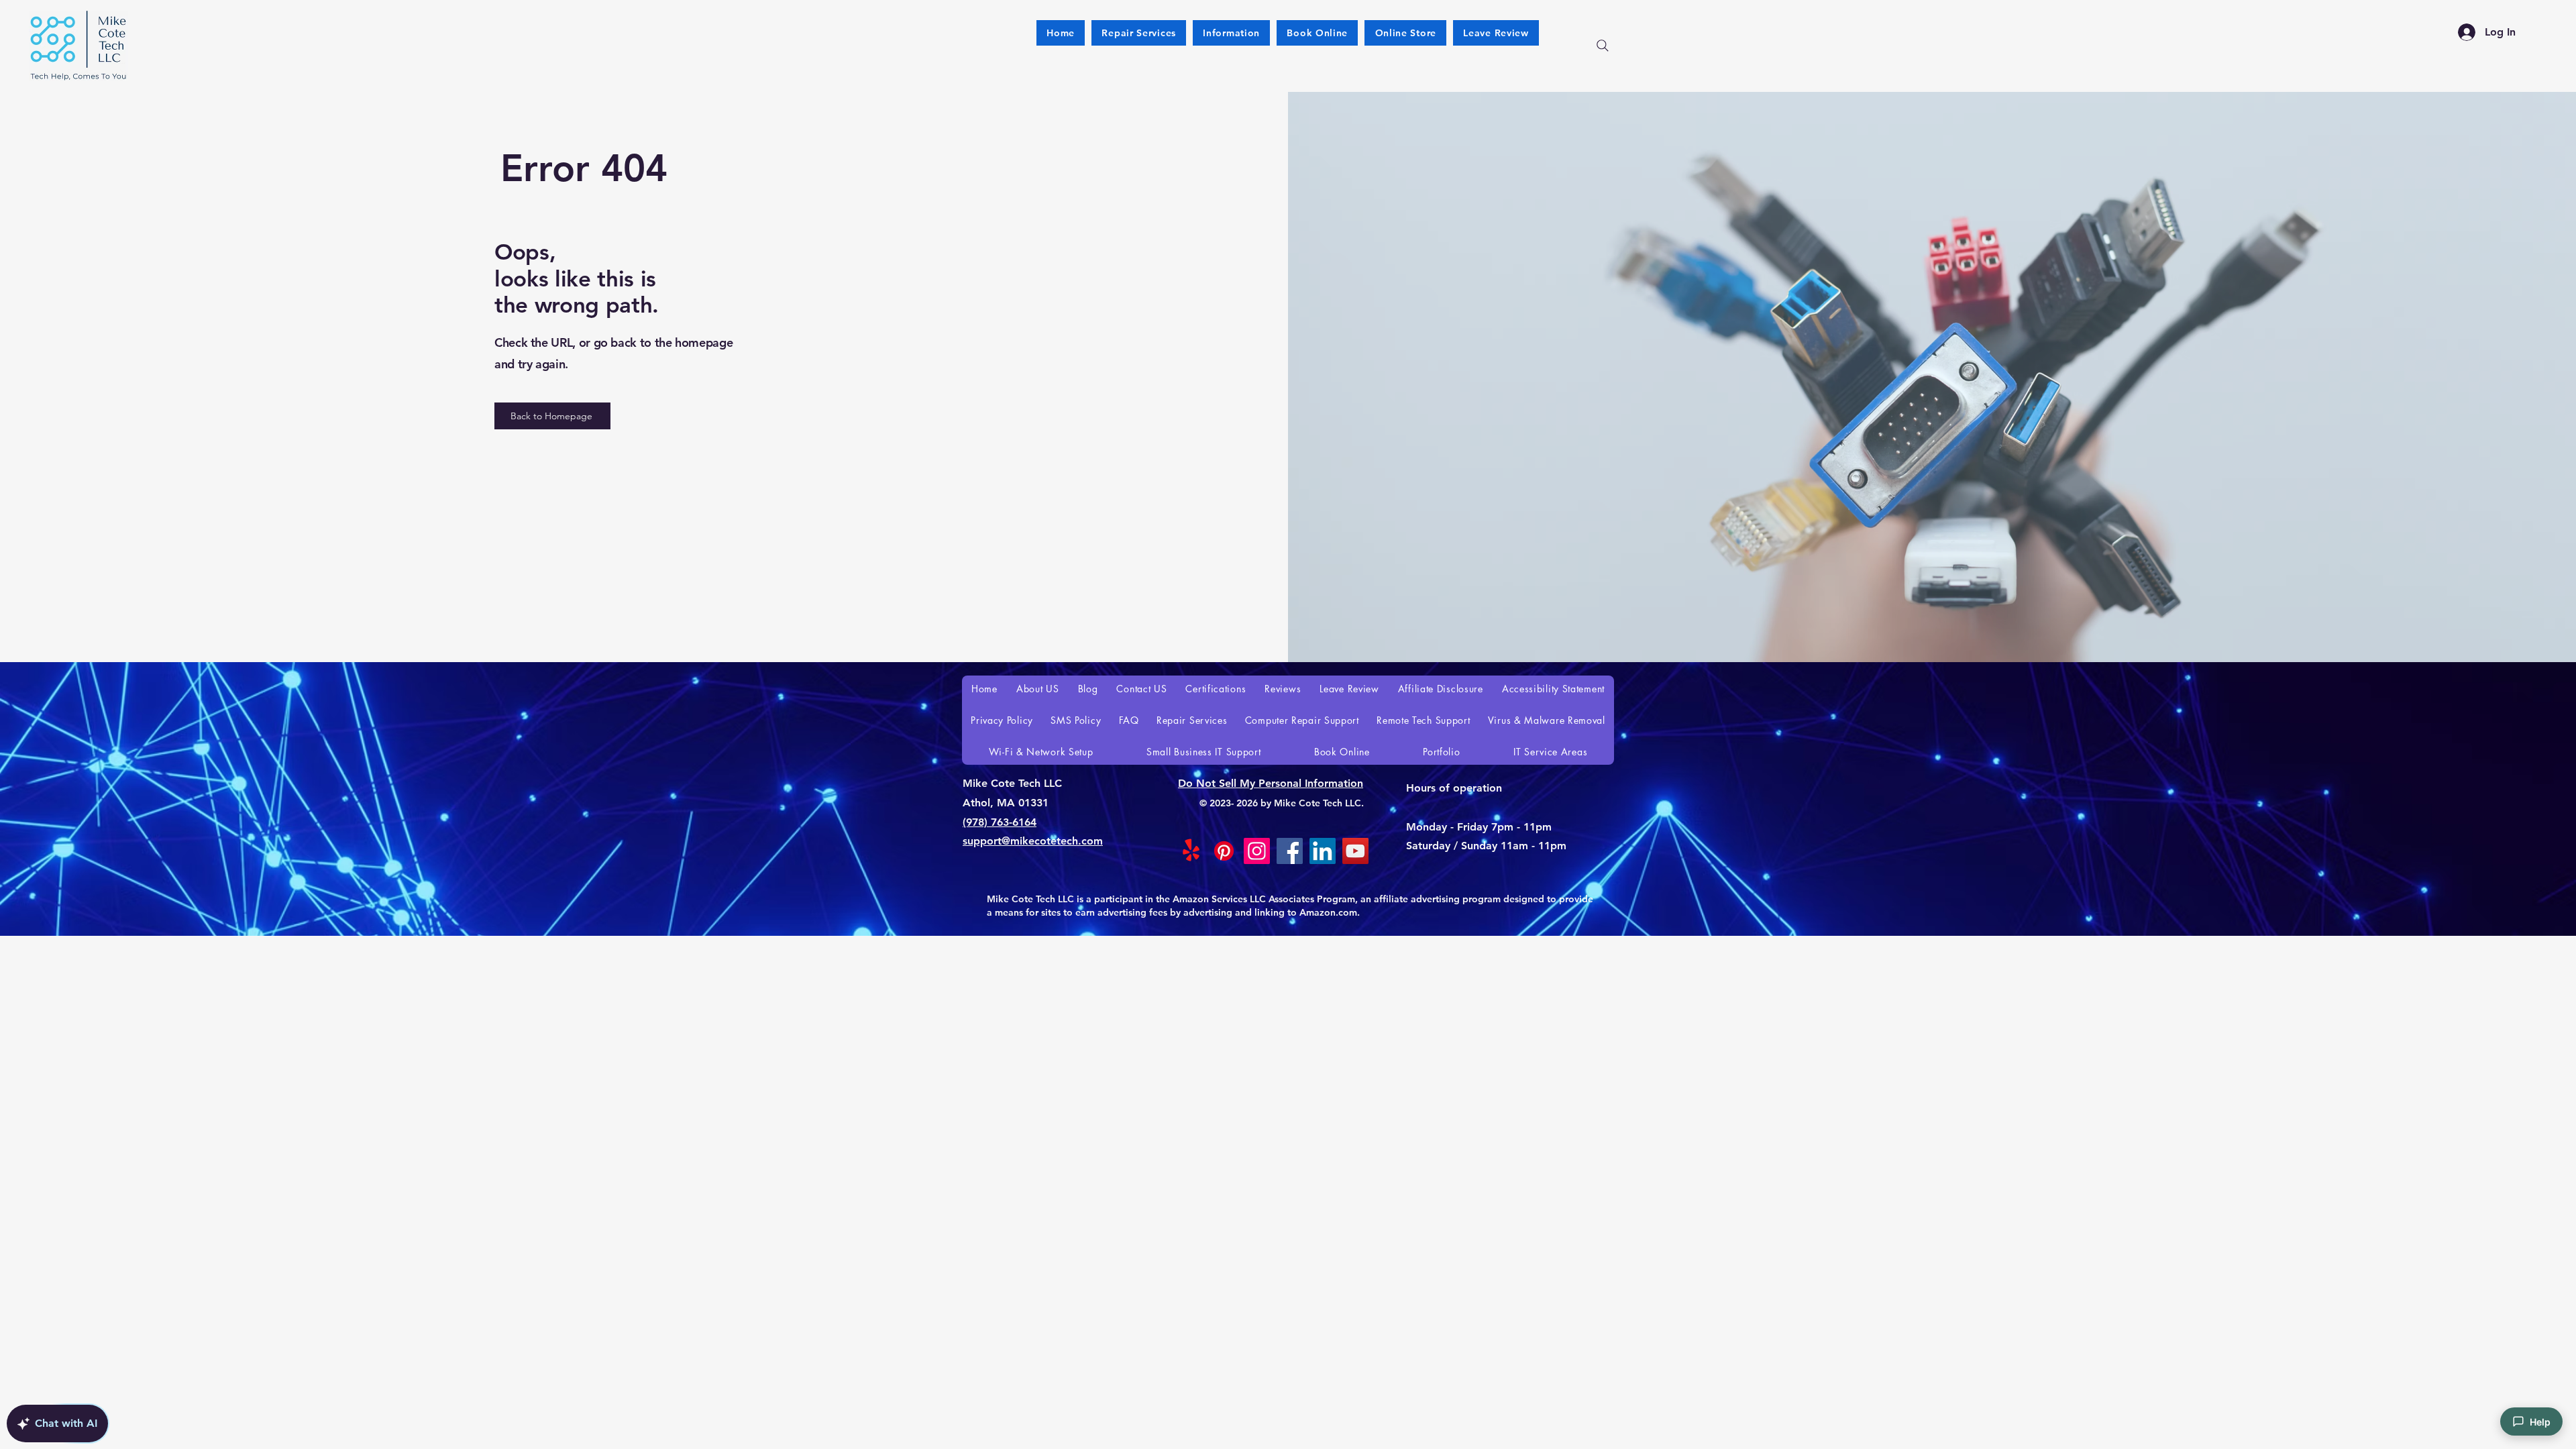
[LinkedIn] (1323, 851)
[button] (1405, 33)
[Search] (1603, 46)
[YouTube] (1355, 851)
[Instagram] (1257, 851)
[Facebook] (1290, 851)
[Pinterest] (1224, 851)
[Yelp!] (1191, 851)
